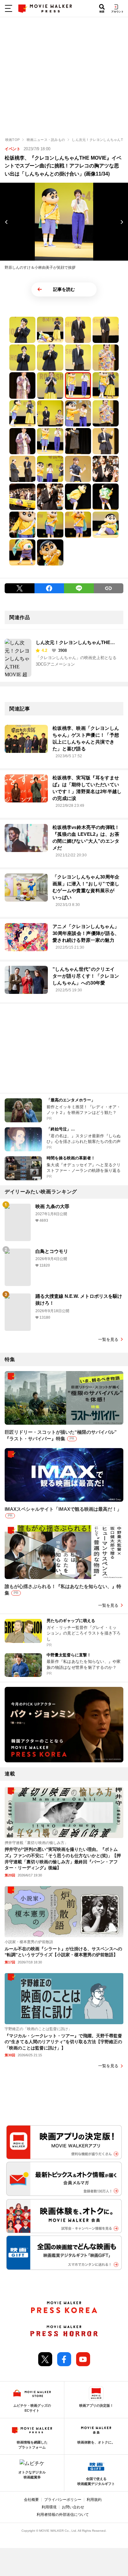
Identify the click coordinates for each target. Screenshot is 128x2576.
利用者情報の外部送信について (63, 2515)
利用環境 (49, 2507)
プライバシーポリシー (63, 2500)
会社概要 (31, 2500)
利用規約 (94, 2500)
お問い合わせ (73, 2507)
